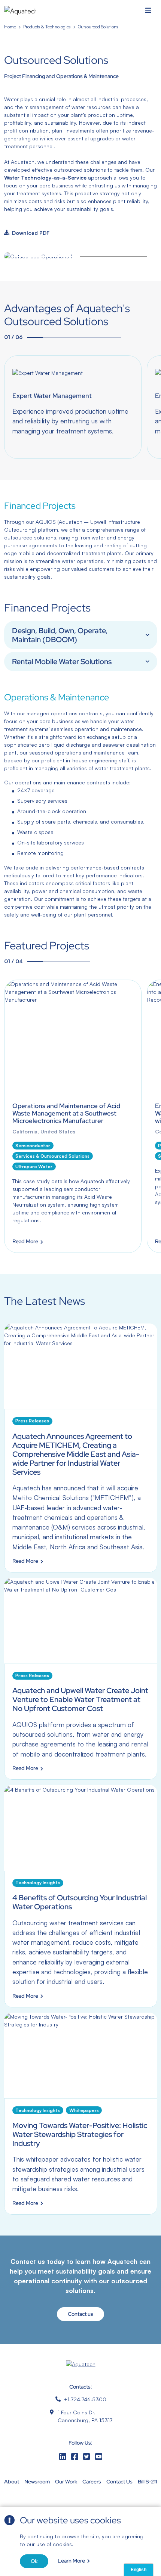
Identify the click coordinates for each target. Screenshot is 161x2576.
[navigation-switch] (148, 11)
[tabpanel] (73, 407)
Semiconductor (33, 1146)
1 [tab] (47, 256)
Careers (92, 2482)
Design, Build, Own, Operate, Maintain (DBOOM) (60, 635)
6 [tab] (113, 337)
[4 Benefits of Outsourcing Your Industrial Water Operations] (81, 1896)
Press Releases (32, 1421)
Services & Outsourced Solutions (52, 1156)
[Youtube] (98, 2457)
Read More (25, 1242)
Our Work (66, 2482)
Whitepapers (84, 2110)
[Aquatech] (20, 11)
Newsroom (37, 2482)
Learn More (71, 2561)
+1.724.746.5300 (85, 2399)
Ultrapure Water (34, 1166)
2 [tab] (113, 256)
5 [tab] (98, 337)
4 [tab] (82, 337)
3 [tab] (66, 337)
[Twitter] (86, 2457)
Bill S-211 (147, 2482)
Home (10, 27)
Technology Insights (38, 1883)
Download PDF (31, 233)
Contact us (80, 2314)
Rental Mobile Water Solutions (62, 662)
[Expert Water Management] (73, 407)
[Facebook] (75, 2457)
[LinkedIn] (63, 2457)
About (12, 2482)
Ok (34, 2561)
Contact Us (119, 2482)
